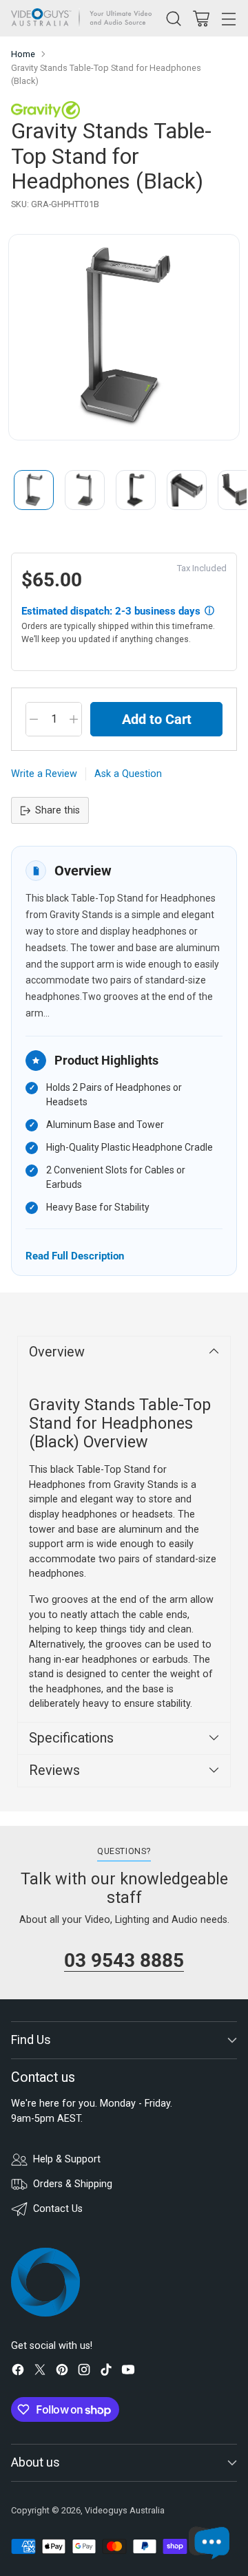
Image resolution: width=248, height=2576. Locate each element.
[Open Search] (173, 18)
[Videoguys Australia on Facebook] (18, 2372)
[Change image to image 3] (136, 490)
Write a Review (44, 774)
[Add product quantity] (74, 719)
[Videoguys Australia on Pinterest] (62, 2372)
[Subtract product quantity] (34, 719)
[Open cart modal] (201, 18)
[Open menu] (228, 18)
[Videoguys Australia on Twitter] (40, 2372)
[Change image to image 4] (187, 490)
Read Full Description (75, 1256)
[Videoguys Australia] (85, 18)
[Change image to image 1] (34, 490)
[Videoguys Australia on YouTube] (128, 2372)
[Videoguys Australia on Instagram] (84, 2372)
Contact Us (58, 2209)
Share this (58, 810)
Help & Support (67, 2159)
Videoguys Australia (125, 2510)
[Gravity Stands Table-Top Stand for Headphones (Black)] (124, 337)
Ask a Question (128, 774)
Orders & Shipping (73, 2184)
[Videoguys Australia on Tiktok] (106, 2372)
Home (23, 54)
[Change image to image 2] (85, 490)
